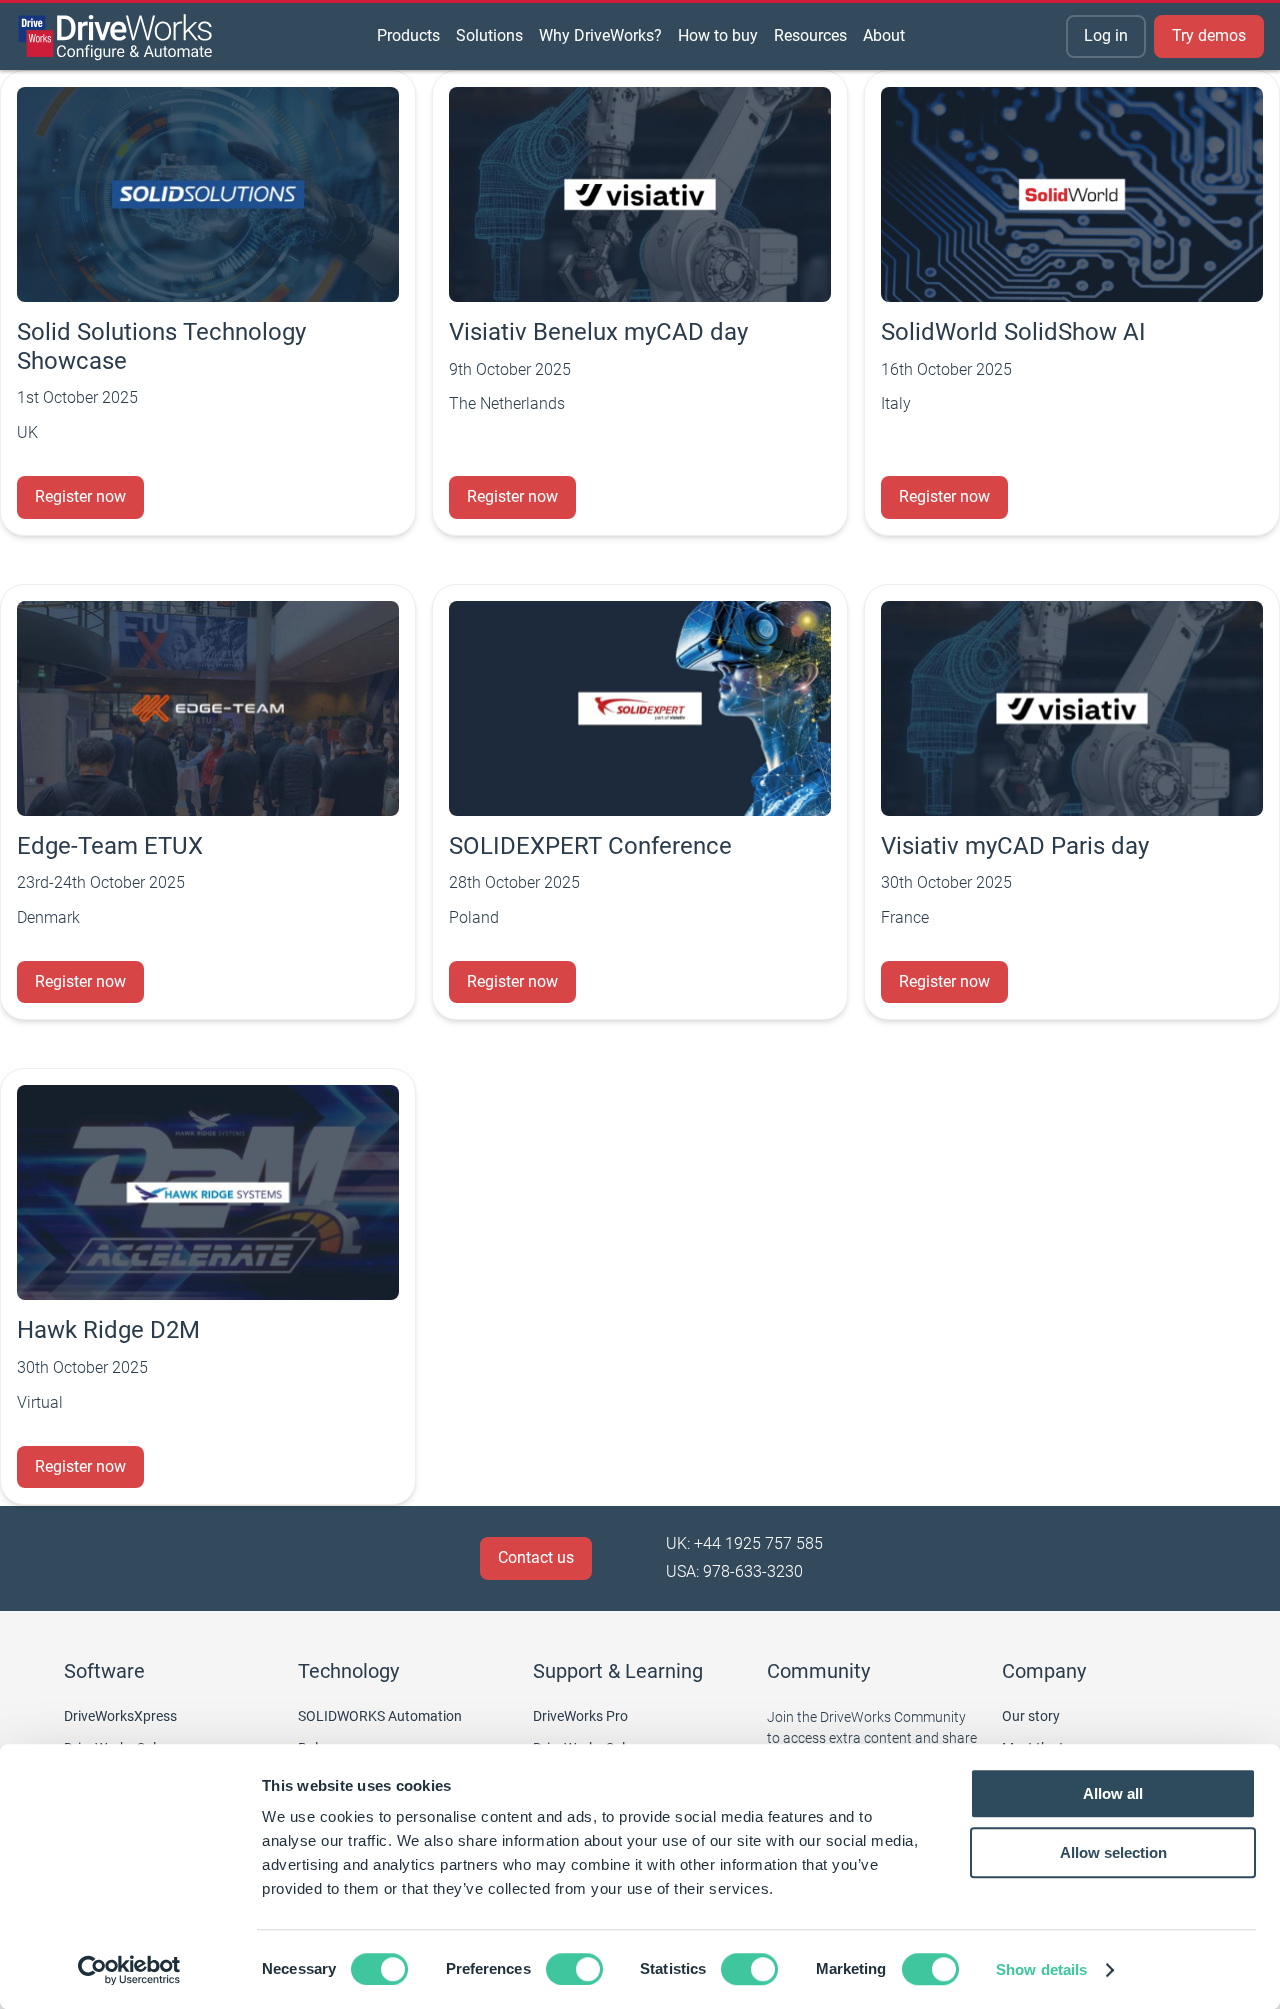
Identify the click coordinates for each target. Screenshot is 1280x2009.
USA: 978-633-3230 (734, 1571)
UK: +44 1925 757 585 (744, 1543)
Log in (1106, 35)
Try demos (1209, 35)
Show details (1041, 1969)
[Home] (116, 37)
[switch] (574, 1969)
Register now (80, 496)
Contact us (536, 1557)
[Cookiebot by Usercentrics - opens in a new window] (129, 1970)
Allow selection (1113, 1852)
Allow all (1113, 1793)
